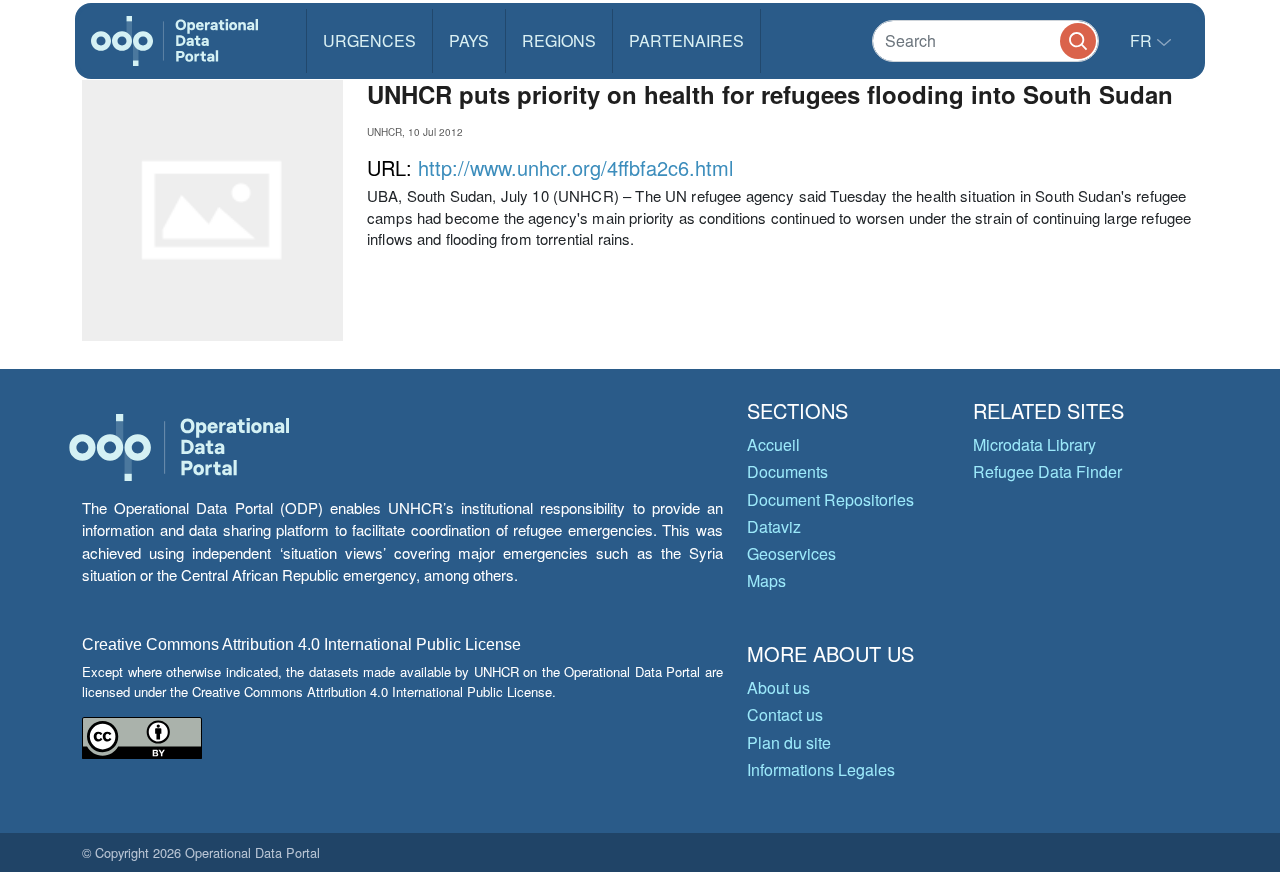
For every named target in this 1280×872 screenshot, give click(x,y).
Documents (787, 471)
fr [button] (1143, 40)
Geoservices (791, 553)
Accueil (773, 444)
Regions (559, 40)
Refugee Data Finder (1047, 471)
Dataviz (774, 526)
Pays (469, 40)
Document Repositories (830, 499)
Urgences (369, 40)
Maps (766, 580)
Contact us (785, 714)
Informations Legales (821, 769)
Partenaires (686, 40)
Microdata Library (1034, 444)
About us (778, 687)
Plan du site (789, 742)
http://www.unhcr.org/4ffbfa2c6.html (575, 167)
